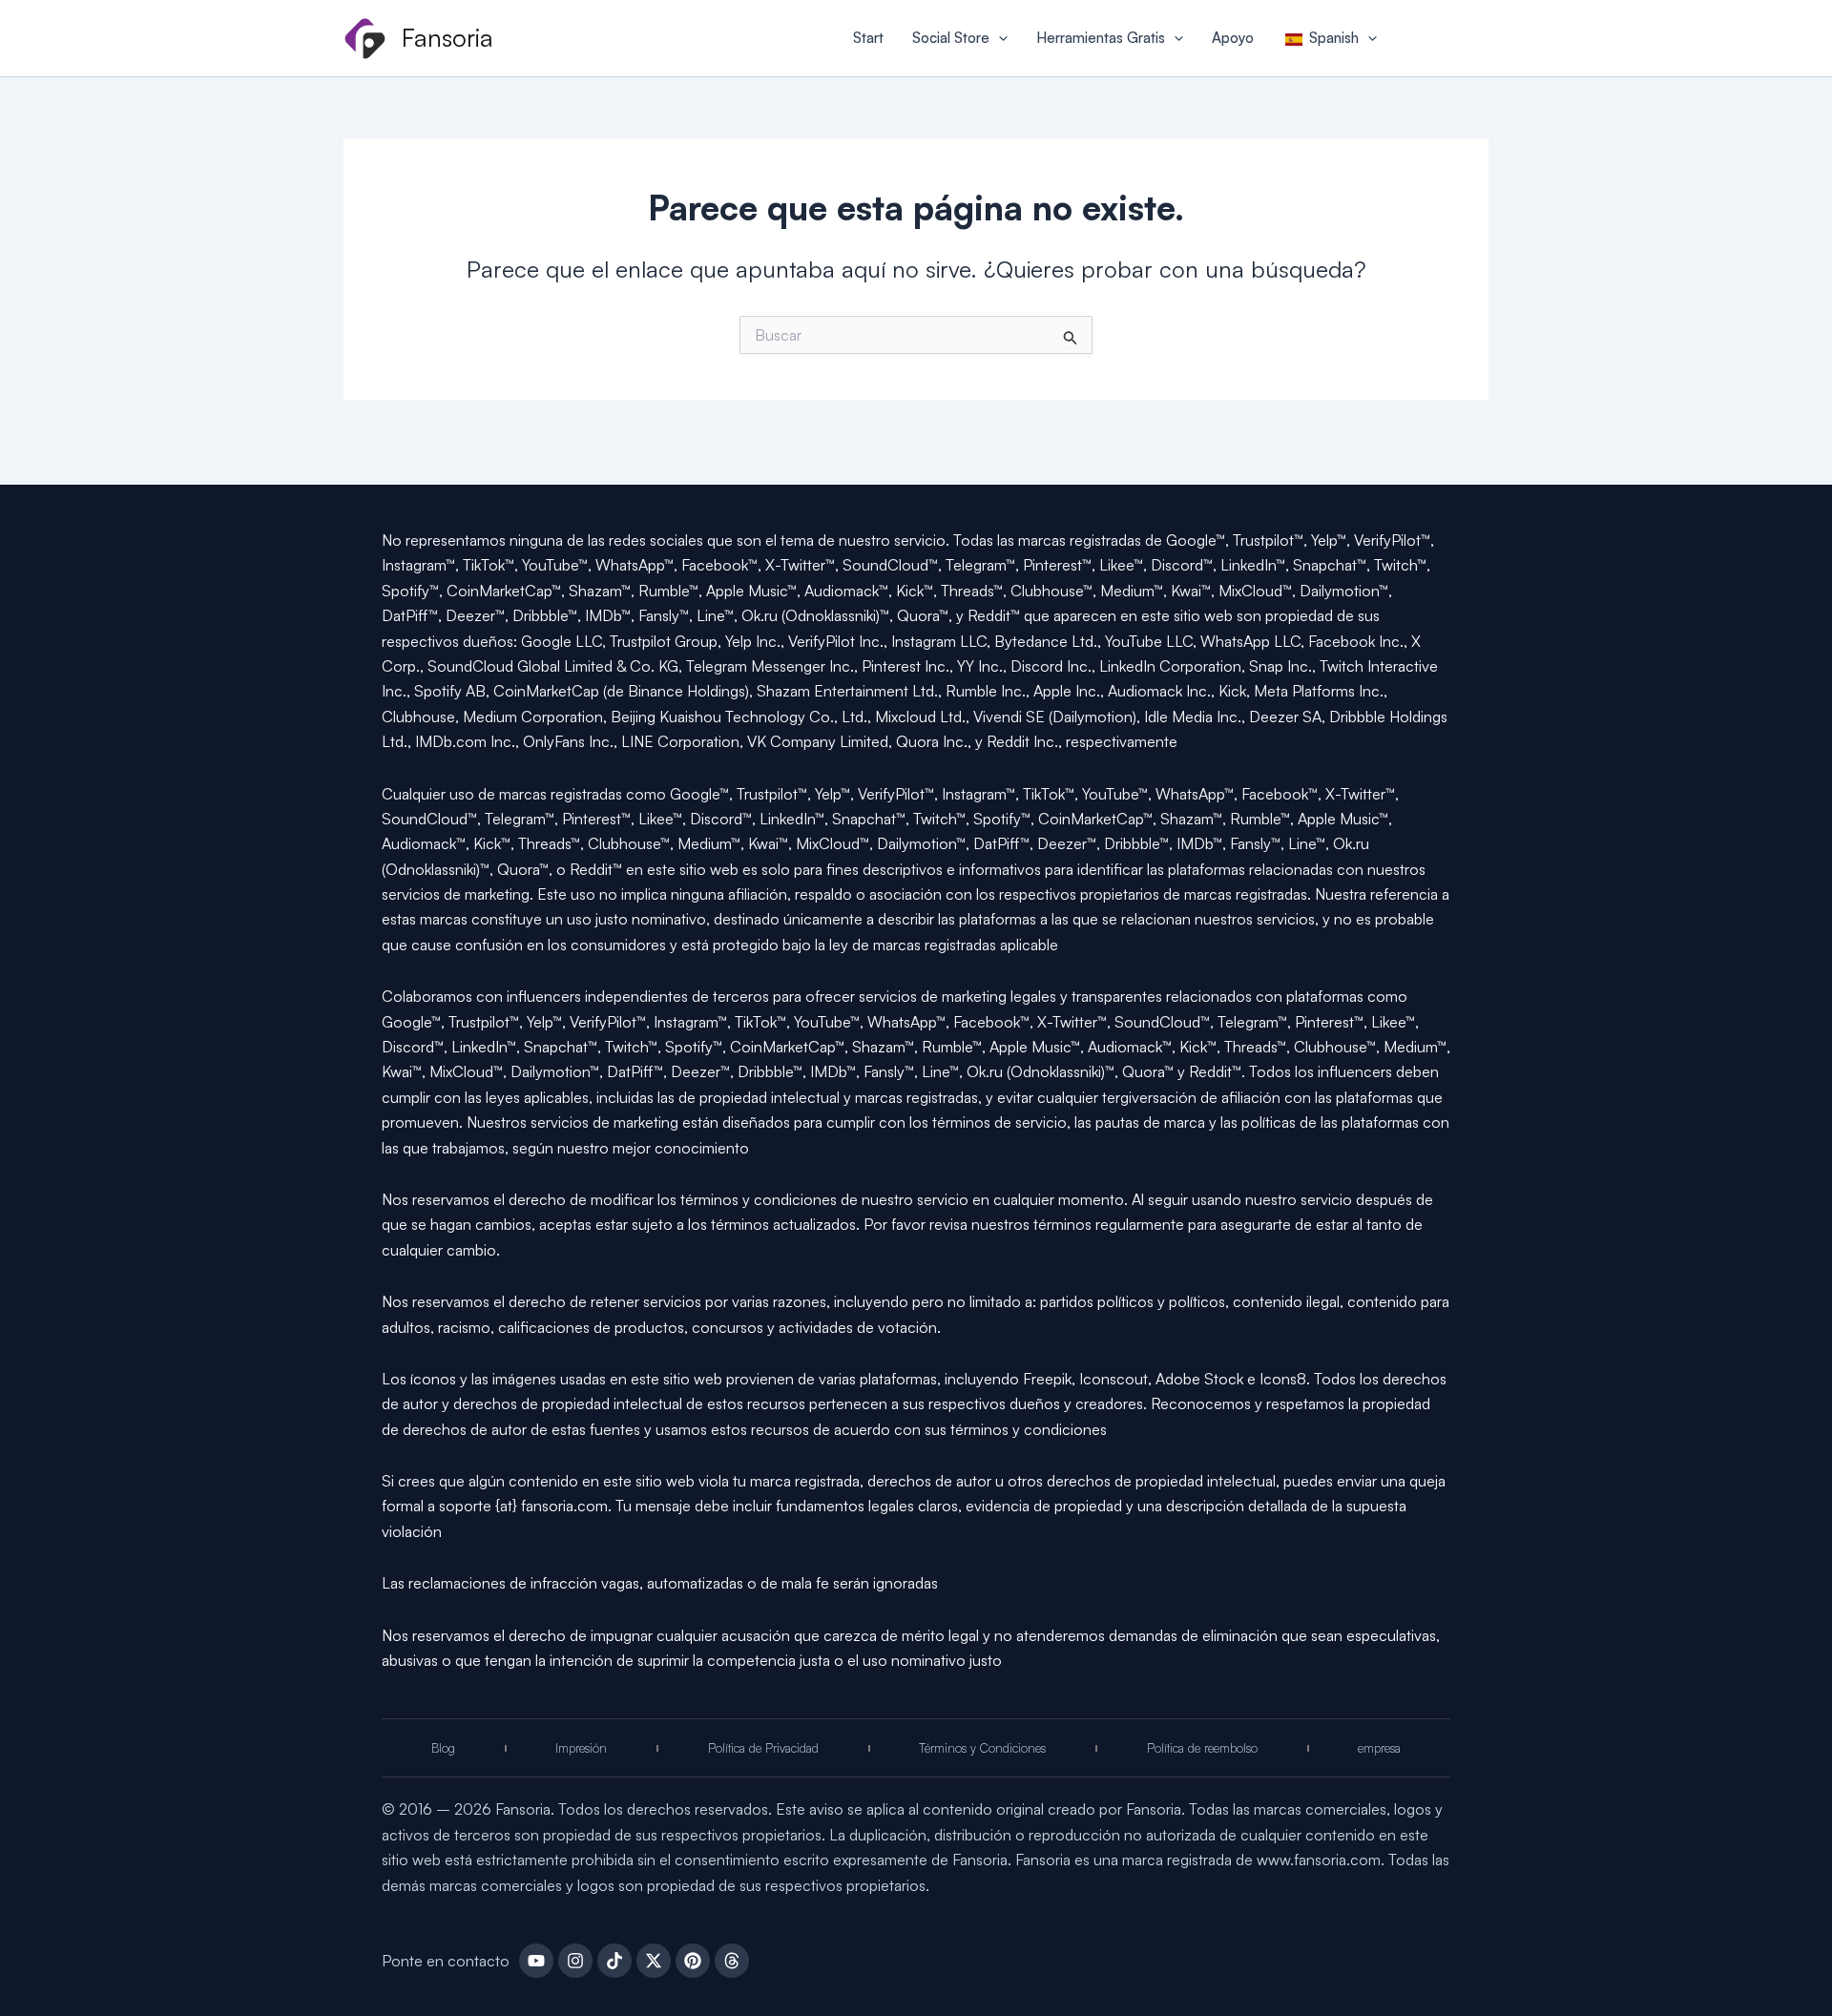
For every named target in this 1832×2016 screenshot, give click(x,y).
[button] (999, 38)
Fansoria (448, 37)
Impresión (581, 1748)
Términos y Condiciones (982, 1748)
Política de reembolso (1202, 1748)
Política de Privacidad (763, 1748)
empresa (1379, 1748)
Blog (443, 1748)
